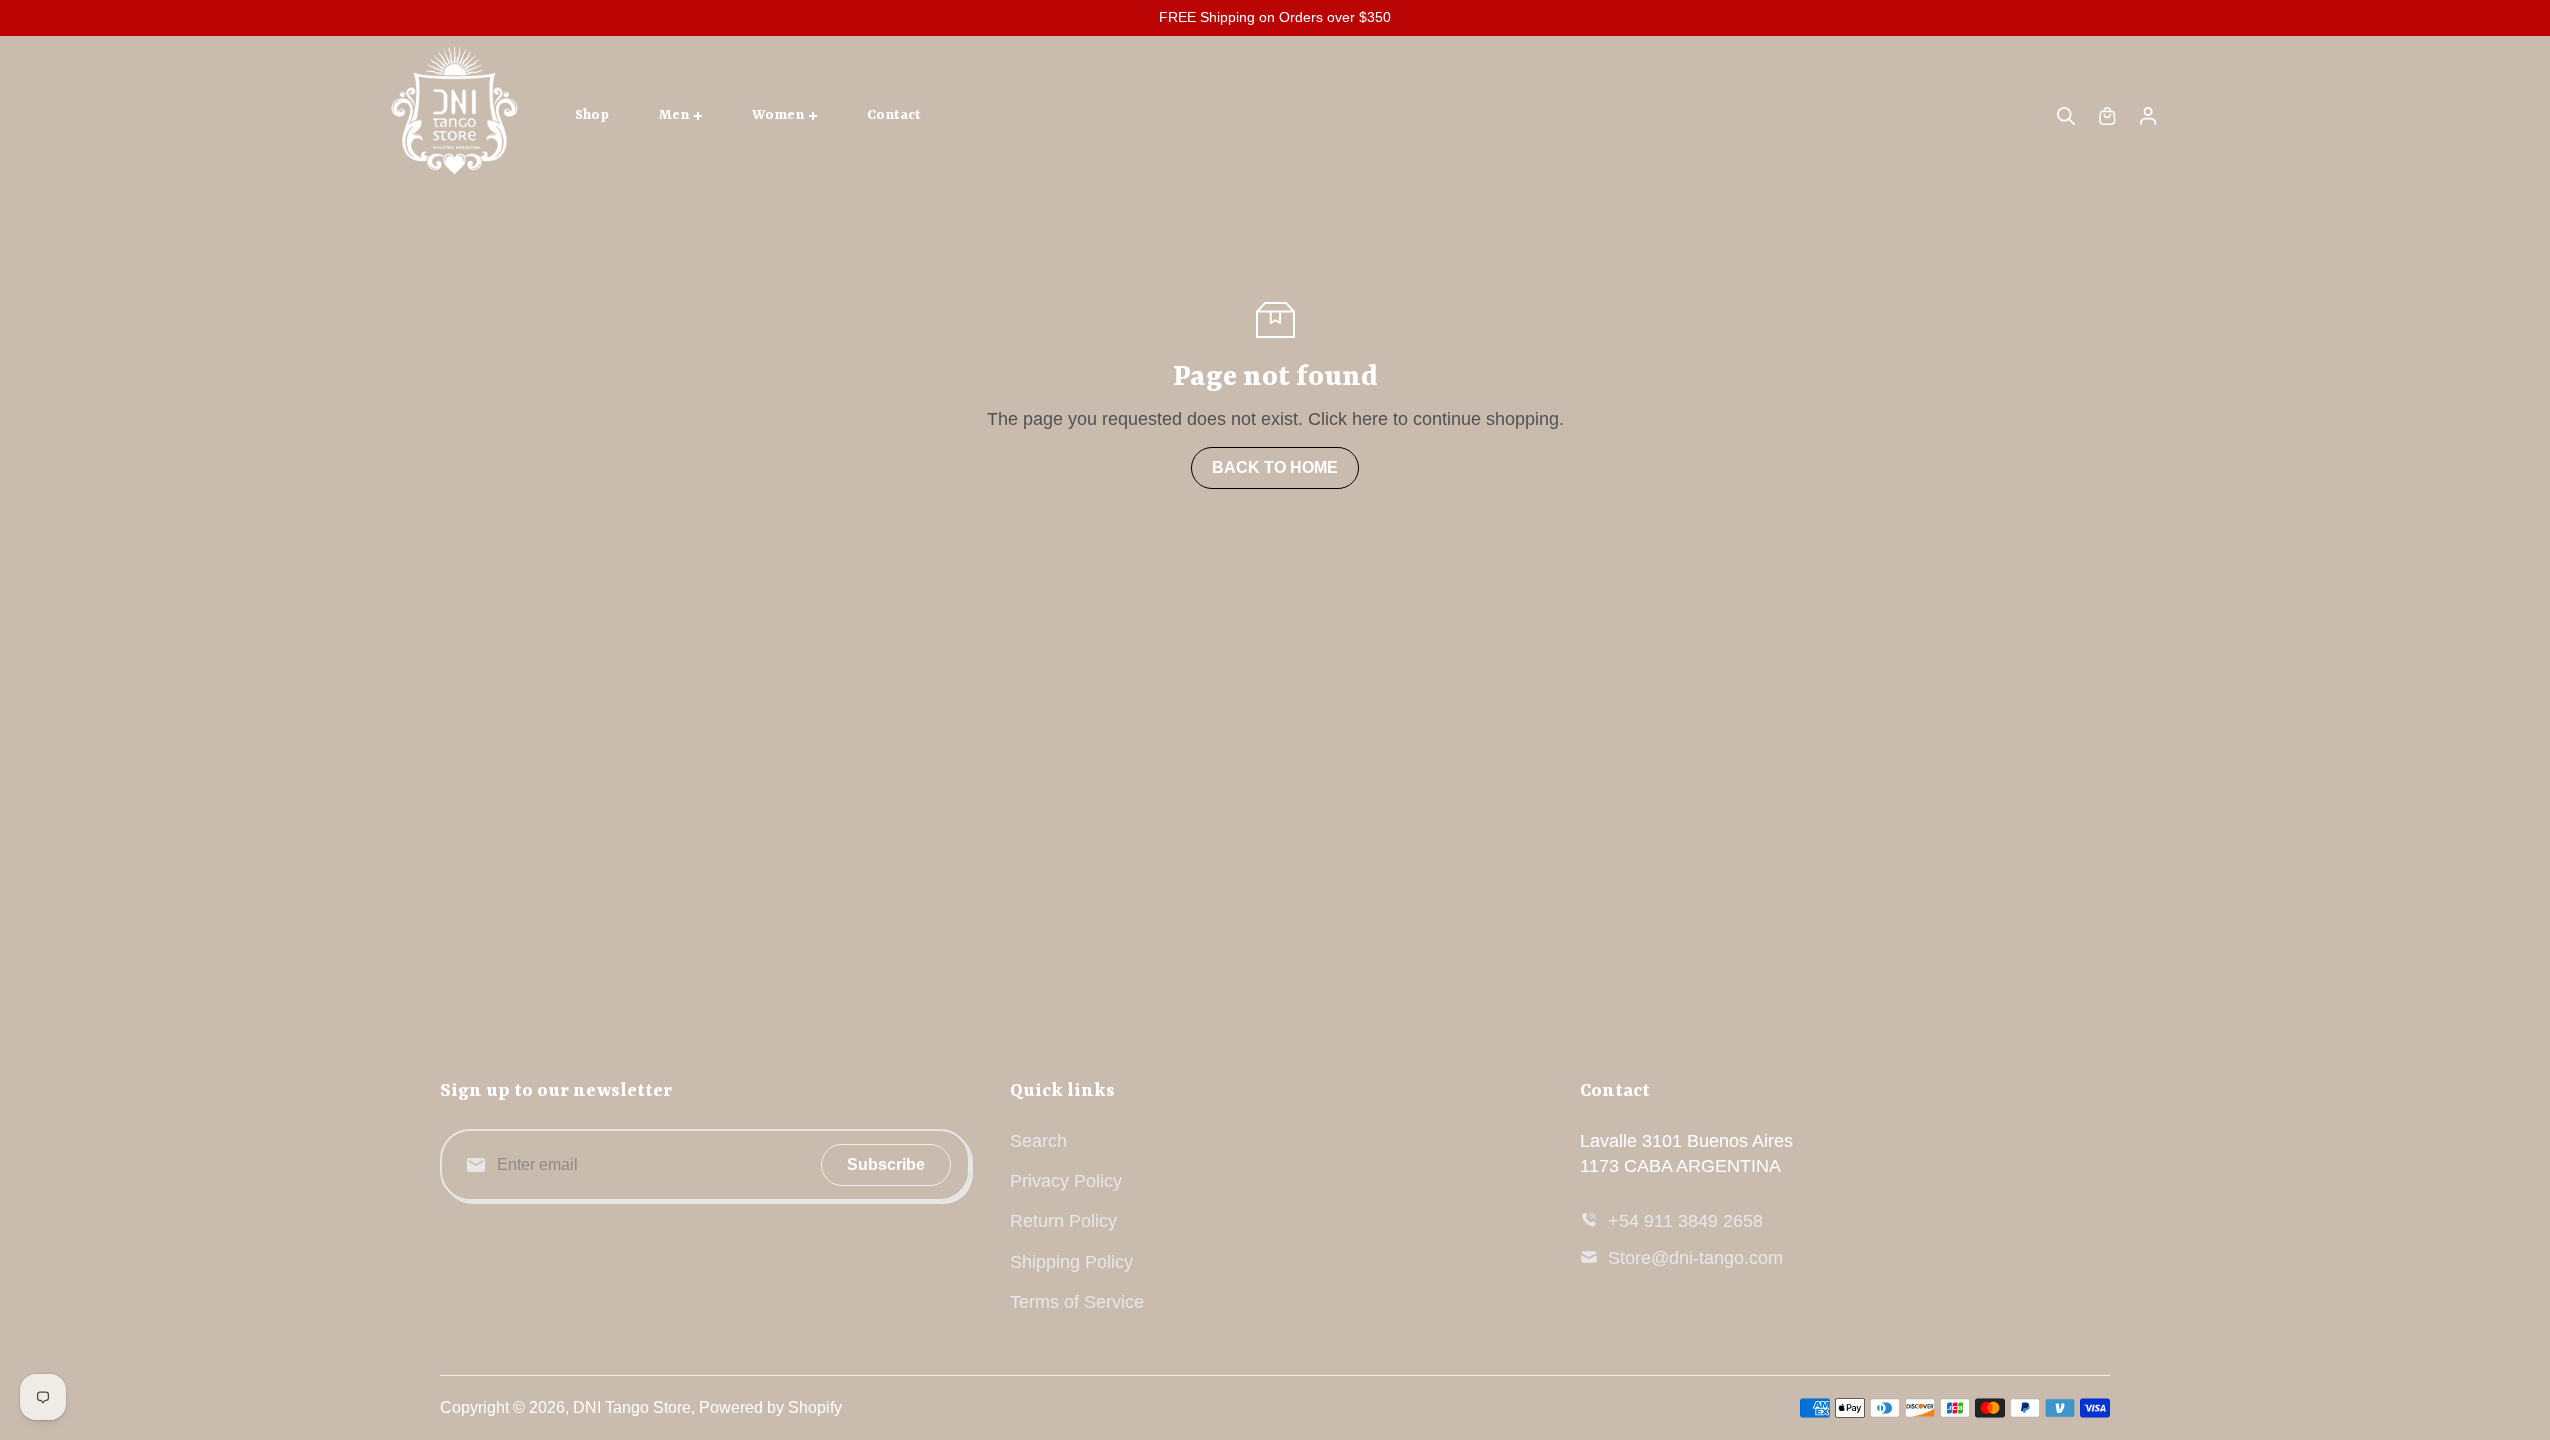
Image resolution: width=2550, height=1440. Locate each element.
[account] (2148, 116)
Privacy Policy (1066, 1181)
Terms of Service (1077, 1302)
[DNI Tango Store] (455, 116)
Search (1038, 1141)
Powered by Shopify (770, 1407)
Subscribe (886, 1164)
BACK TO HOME (1275, 467)
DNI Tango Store (632, 1407)
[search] (2066, 116)
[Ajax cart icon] (2107, 116)
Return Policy (1063, 1221)
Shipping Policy (1071, 1262)
